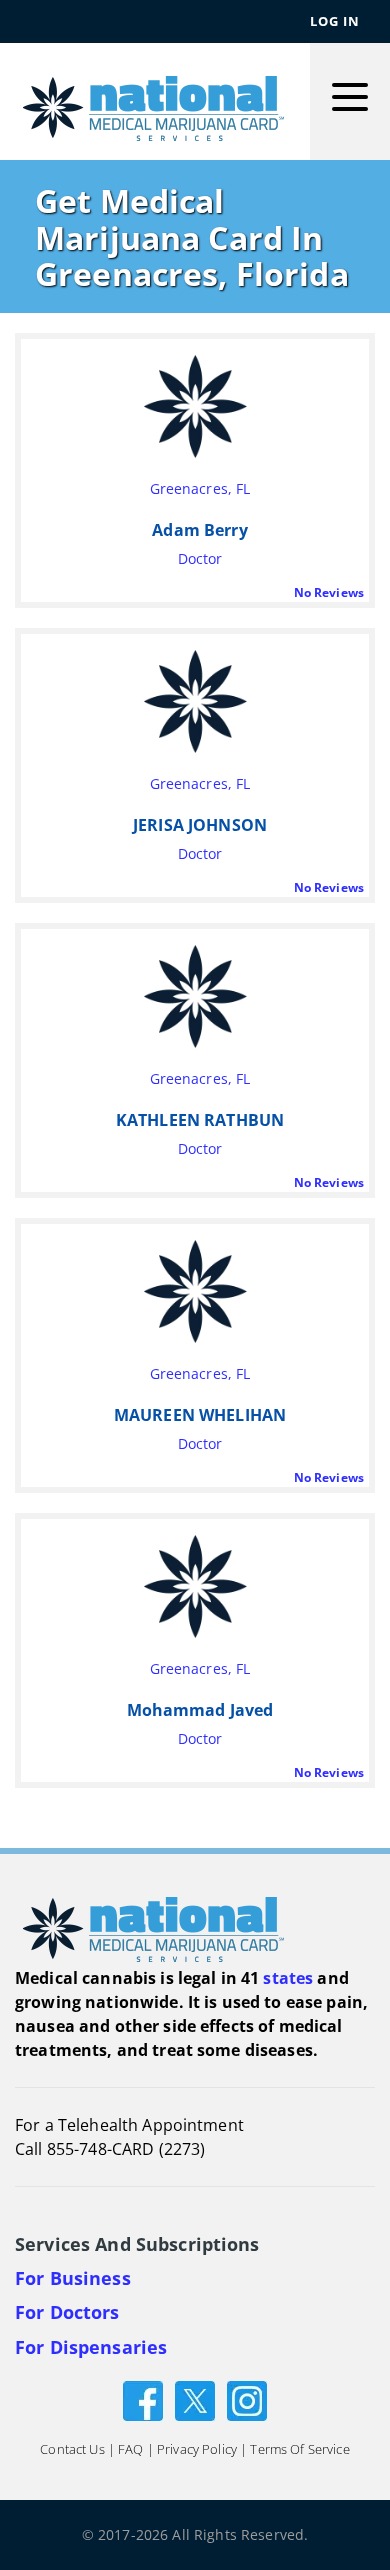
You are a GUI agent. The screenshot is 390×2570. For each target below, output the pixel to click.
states (288, 1978)
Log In (335, 21)
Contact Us (72, 2449)
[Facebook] (143, 2399)
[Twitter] (195, 2399)
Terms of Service (299, 2449)
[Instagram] (247, 2399)
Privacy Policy (197, 2449)
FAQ (130, 2449)
